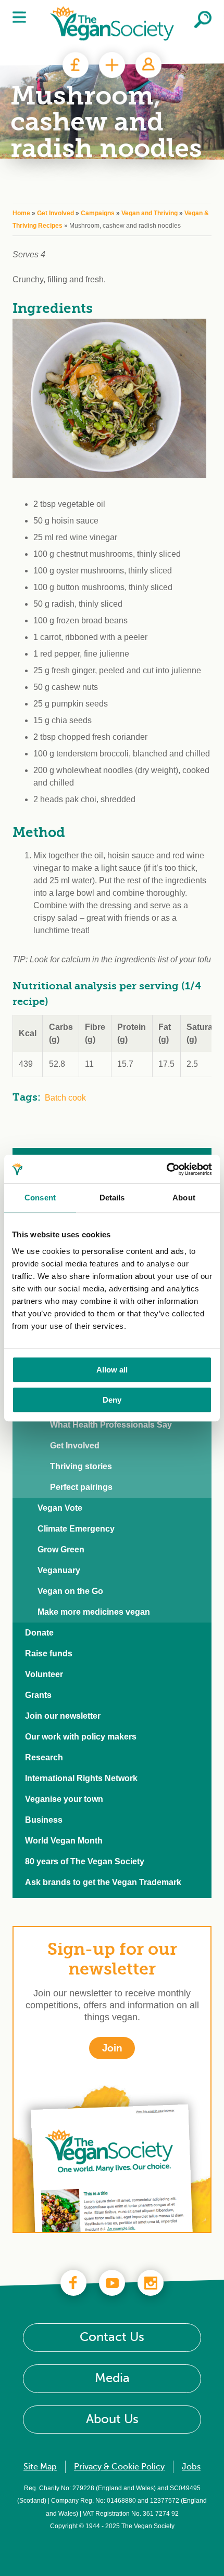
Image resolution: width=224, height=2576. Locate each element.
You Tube (112, 2283)
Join (112, 65)
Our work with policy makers (81, 1737)
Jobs (191, 2467)
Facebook (73, 2283)
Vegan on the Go (70, 1591)
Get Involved (55, 213)
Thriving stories (81, 1466)
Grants (38, 1695)
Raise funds (49, 1653)
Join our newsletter (63, 1716)
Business (44, 1820)
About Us (112, 2419)
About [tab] (184, 1198)
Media (112, 2378)
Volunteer (44, 1674)
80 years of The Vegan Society (85, 1861)
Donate (76, 65)
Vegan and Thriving (150, 213)
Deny (112, 1400)
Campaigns (98, 213)
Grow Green (61, 1549)
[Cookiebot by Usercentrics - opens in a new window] (166, 1169)
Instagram (151, 2283)
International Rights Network (81, 1778)
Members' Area (148, 65)
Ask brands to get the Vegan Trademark (103, 1882)
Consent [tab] (40, 1198)
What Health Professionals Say (111, 1425)
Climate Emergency (76, 1529)
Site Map (40, 2467)
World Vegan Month (64, 1841)
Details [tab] (112, 1198)
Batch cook (65, 1098)
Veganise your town (64, 1799)
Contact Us (112, 2337)
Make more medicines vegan (94, 1612)
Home (21, 213)
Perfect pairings (81, 1487)
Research (44, 1757)
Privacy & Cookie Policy (119, 2467)
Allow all (112, 1370)
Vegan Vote (60, 1508)
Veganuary (59, 1570)
